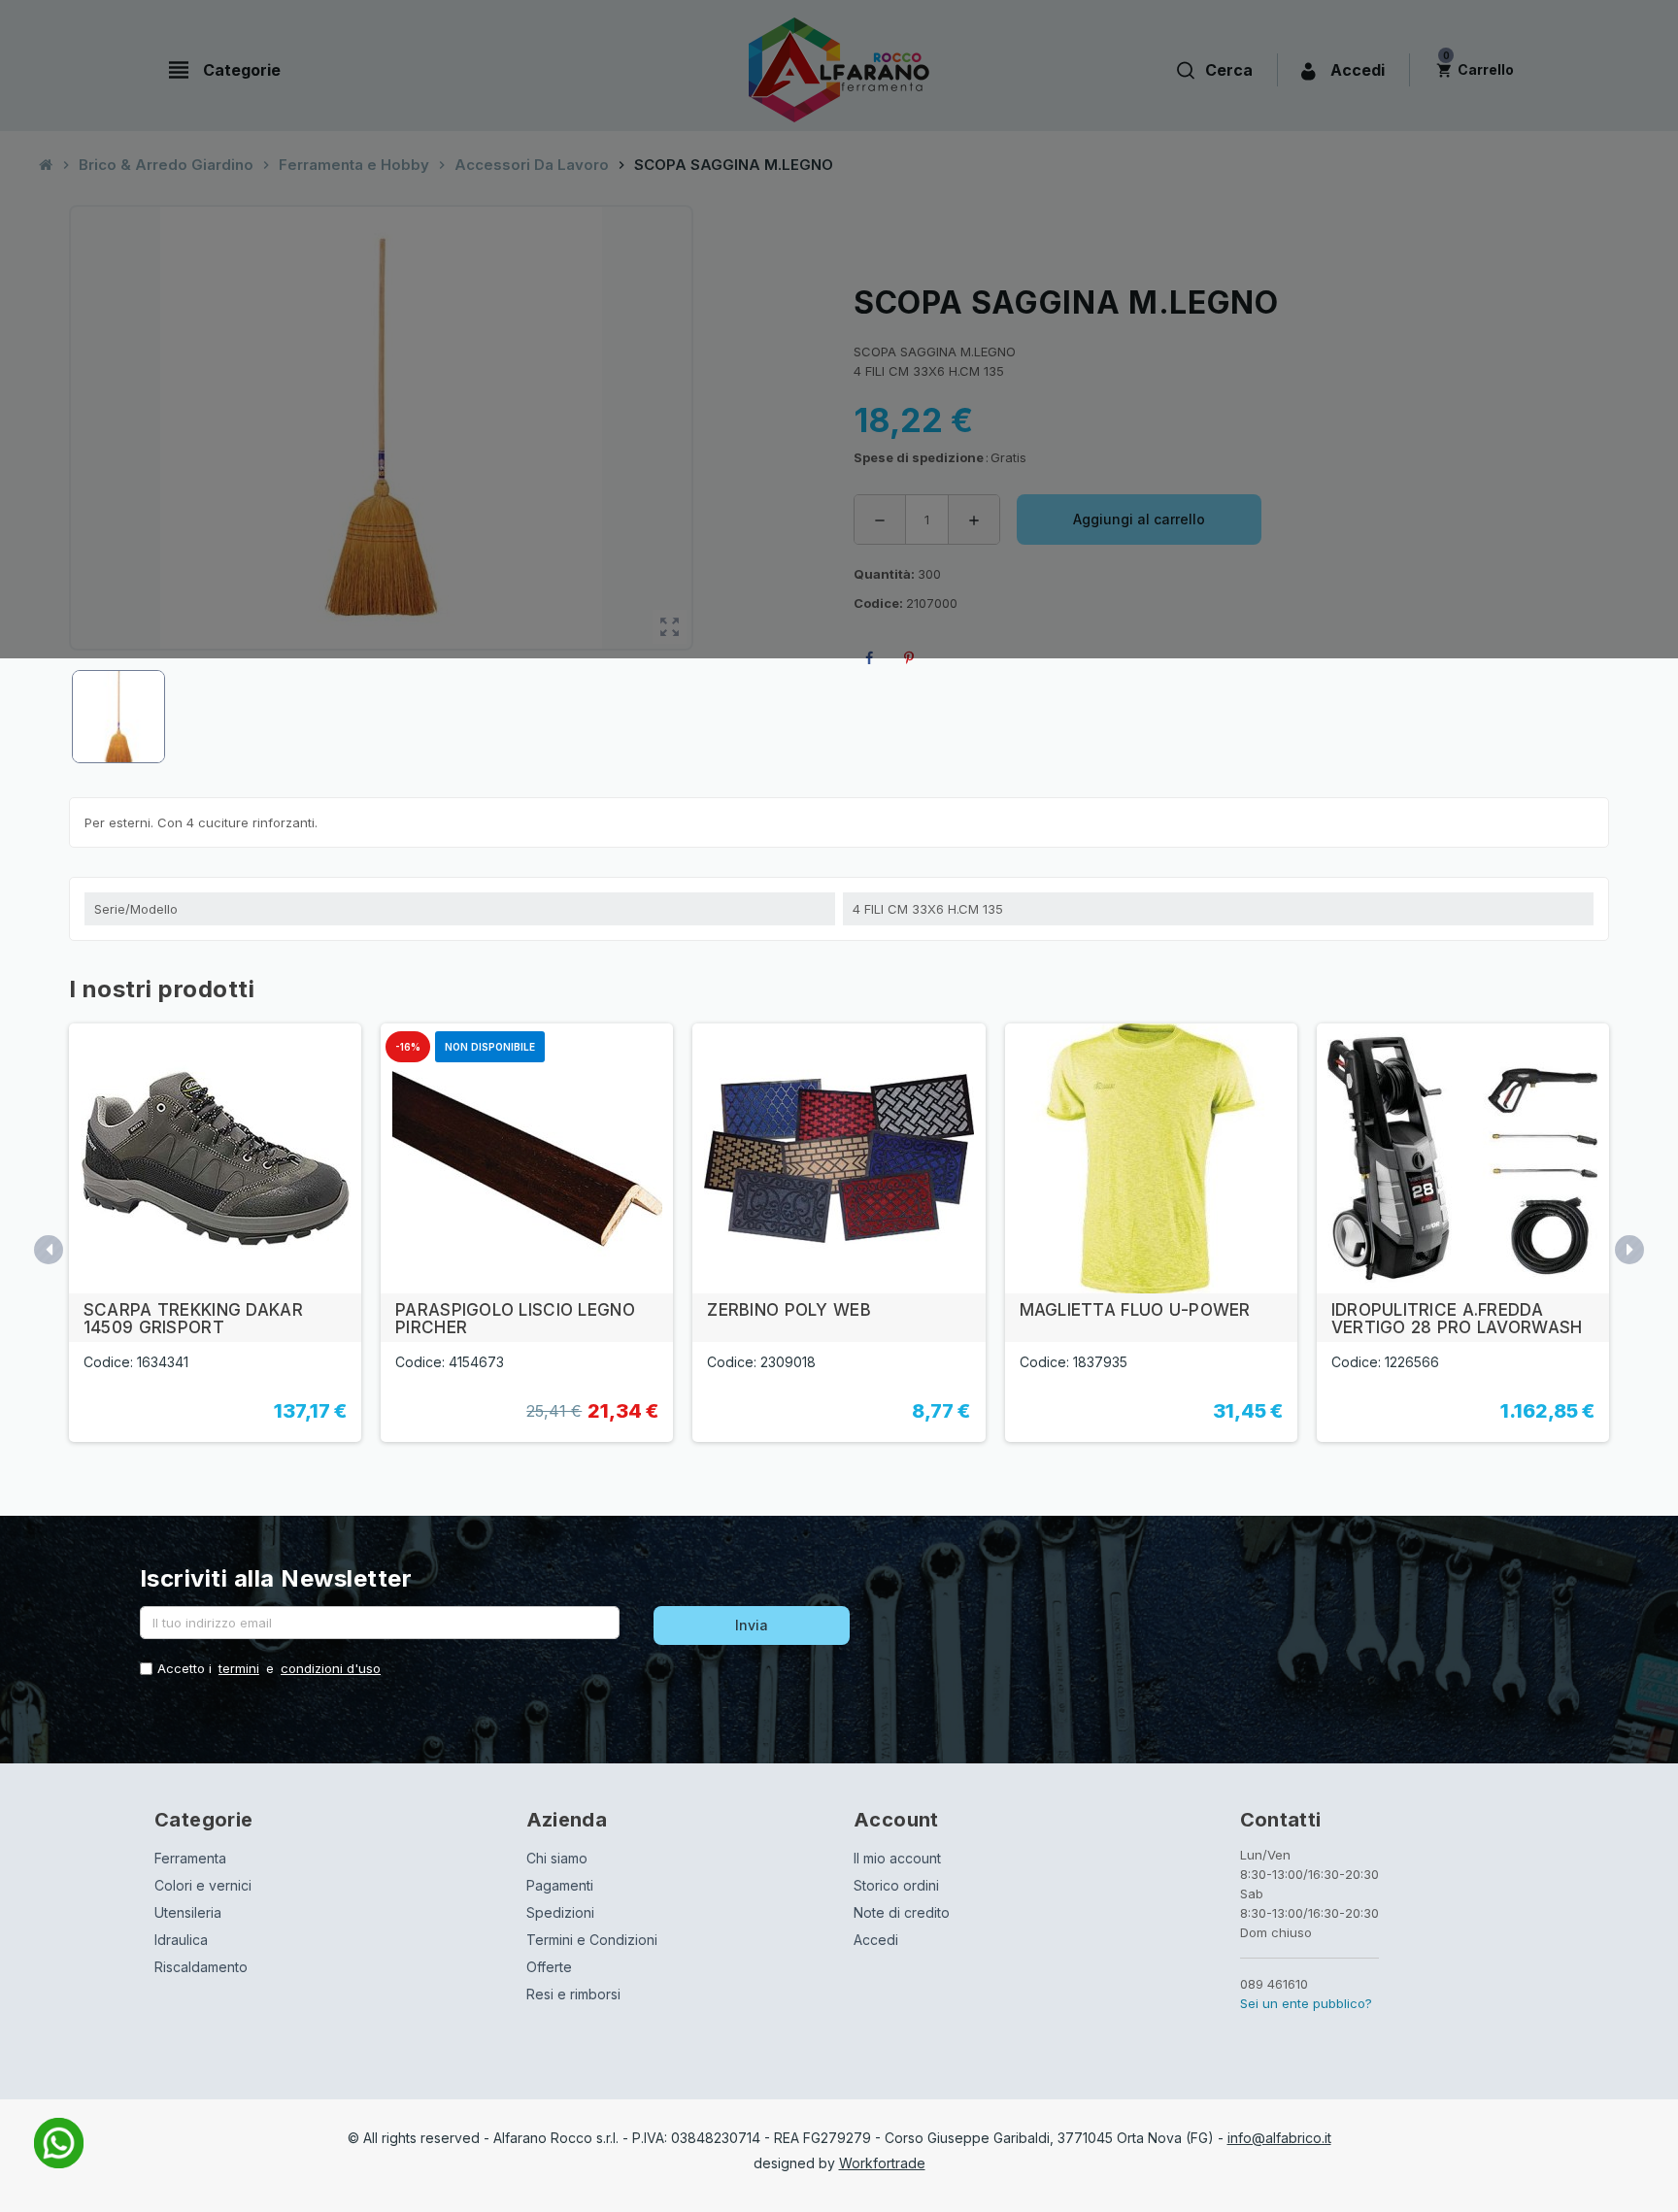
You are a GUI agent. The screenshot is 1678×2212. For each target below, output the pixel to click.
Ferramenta (190, 1858)
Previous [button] (49, 1250)
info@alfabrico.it (1279, 2138)
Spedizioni (560, 1912)
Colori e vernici (203, 1885)
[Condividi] (873, 658)
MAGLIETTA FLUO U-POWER (1135, 1310)
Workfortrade (882, 2163)
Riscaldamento (201, 1967)
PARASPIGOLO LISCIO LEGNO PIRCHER (515, 1319)
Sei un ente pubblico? (1306, 2003)
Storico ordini (896, 1885)
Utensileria (188, 1912)
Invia (752, 1625)
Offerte (549, 1967)
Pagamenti (560, 1885)
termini (239, 1668)
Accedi (876, 1940)
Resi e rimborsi (573, 1994)
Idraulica (181, 1940)
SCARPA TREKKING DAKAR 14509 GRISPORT (193, 1319)
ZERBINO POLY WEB (789, 1310)
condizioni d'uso (331, 1668)
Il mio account (897, 1858)
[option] (215, 1233)
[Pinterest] (913, 658)
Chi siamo (557, 1858)
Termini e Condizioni (592, 1940)
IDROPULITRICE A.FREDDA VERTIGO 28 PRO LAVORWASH (1457, 1319)
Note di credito (902, 1912)
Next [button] (1629, 1250)
